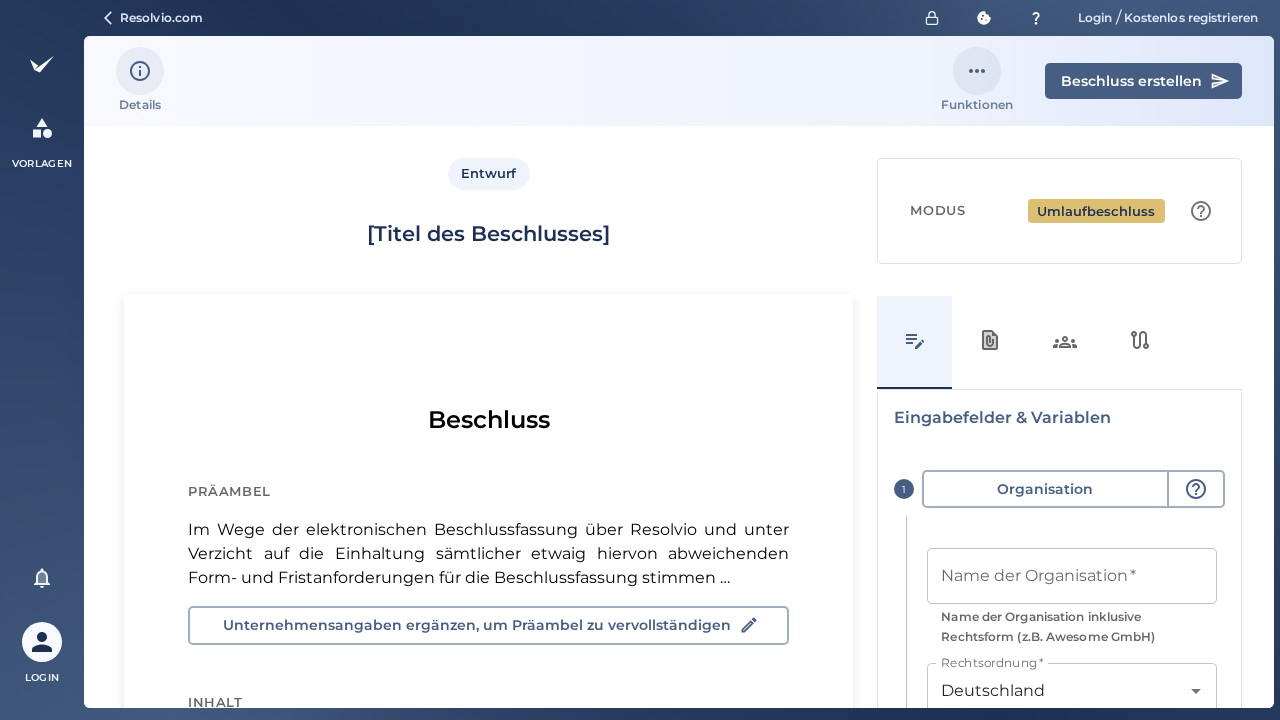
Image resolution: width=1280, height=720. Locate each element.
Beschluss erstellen (1131, 81)
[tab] (914, 342)
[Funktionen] (977, 71)
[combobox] (1057, 691)
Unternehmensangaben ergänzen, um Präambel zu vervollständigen (477, 625)
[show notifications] (42, 578)
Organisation (1045, 489)
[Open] (1196, 691)
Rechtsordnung (992, 662)
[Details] (140, 71)
